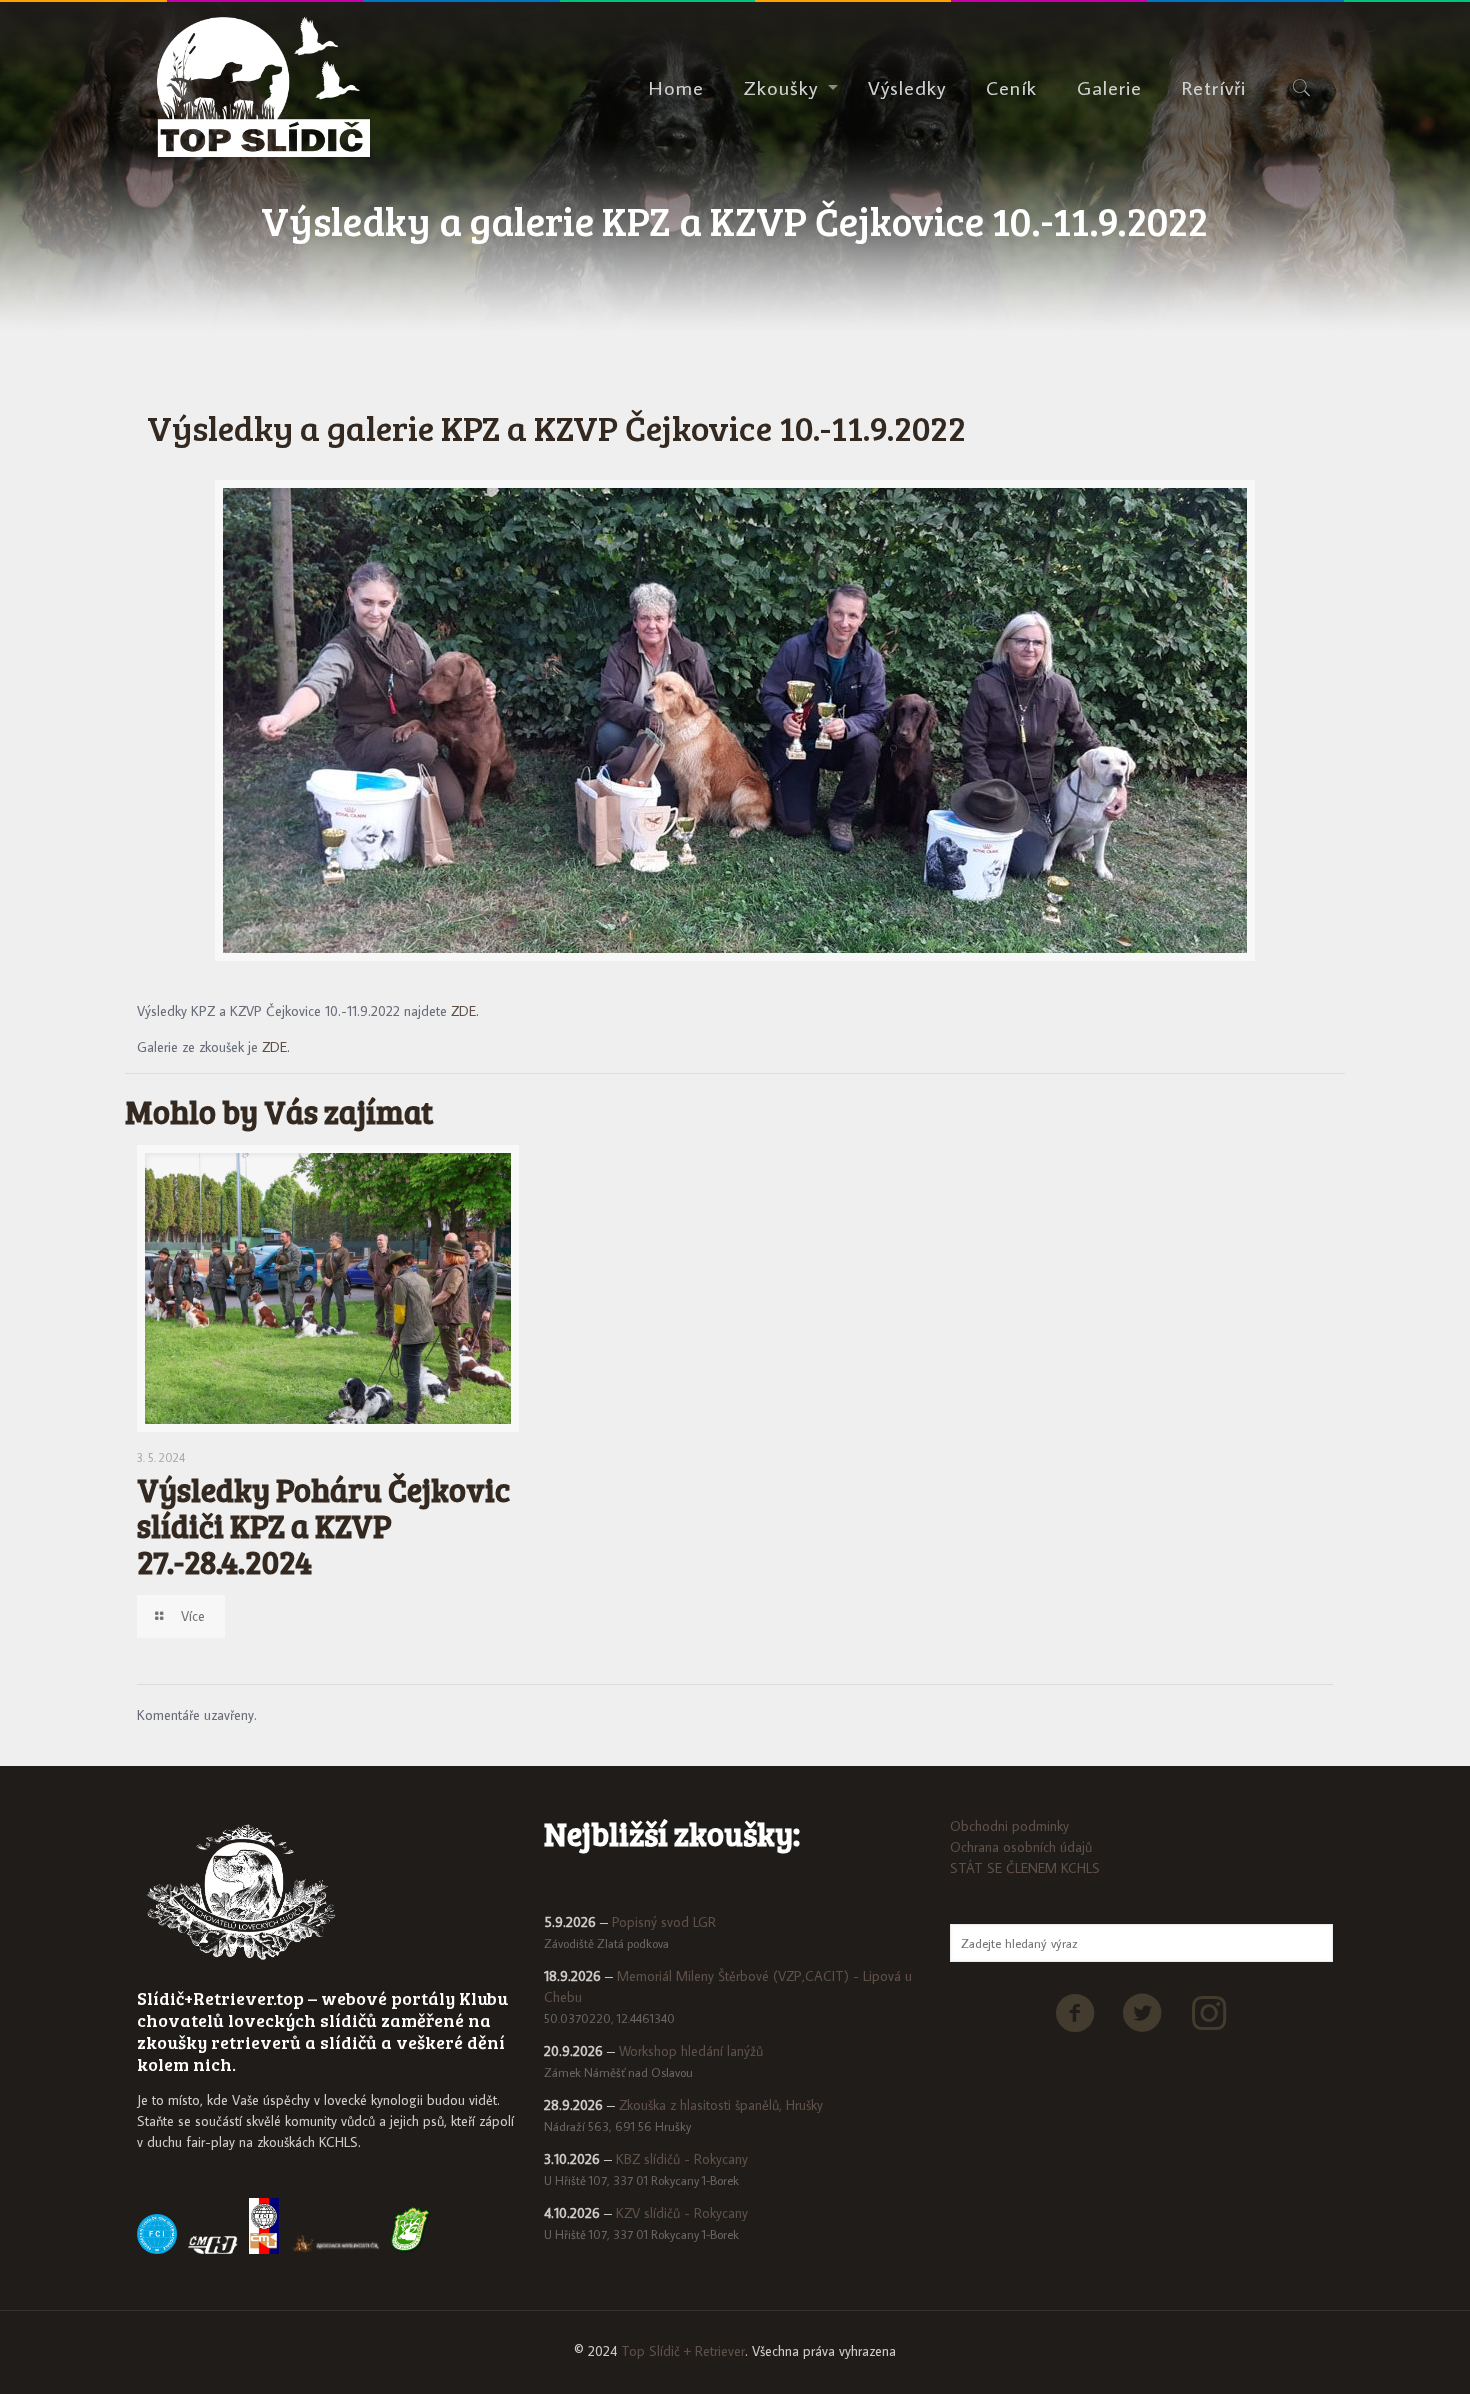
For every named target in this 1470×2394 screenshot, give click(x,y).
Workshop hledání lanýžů (691, 2051)
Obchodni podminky (1009, 1826)
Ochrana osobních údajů (1021, 1847)
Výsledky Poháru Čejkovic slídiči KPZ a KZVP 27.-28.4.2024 (323, 1525)
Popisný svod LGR (664, 1922)
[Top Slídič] (263, 87)
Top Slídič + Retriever (683, 2351)
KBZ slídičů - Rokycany (682, 2159)
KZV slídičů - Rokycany (682, 2213)
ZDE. (465, 1011)
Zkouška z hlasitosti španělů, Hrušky (721, 2105)
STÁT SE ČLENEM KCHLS (1025, 1868)
